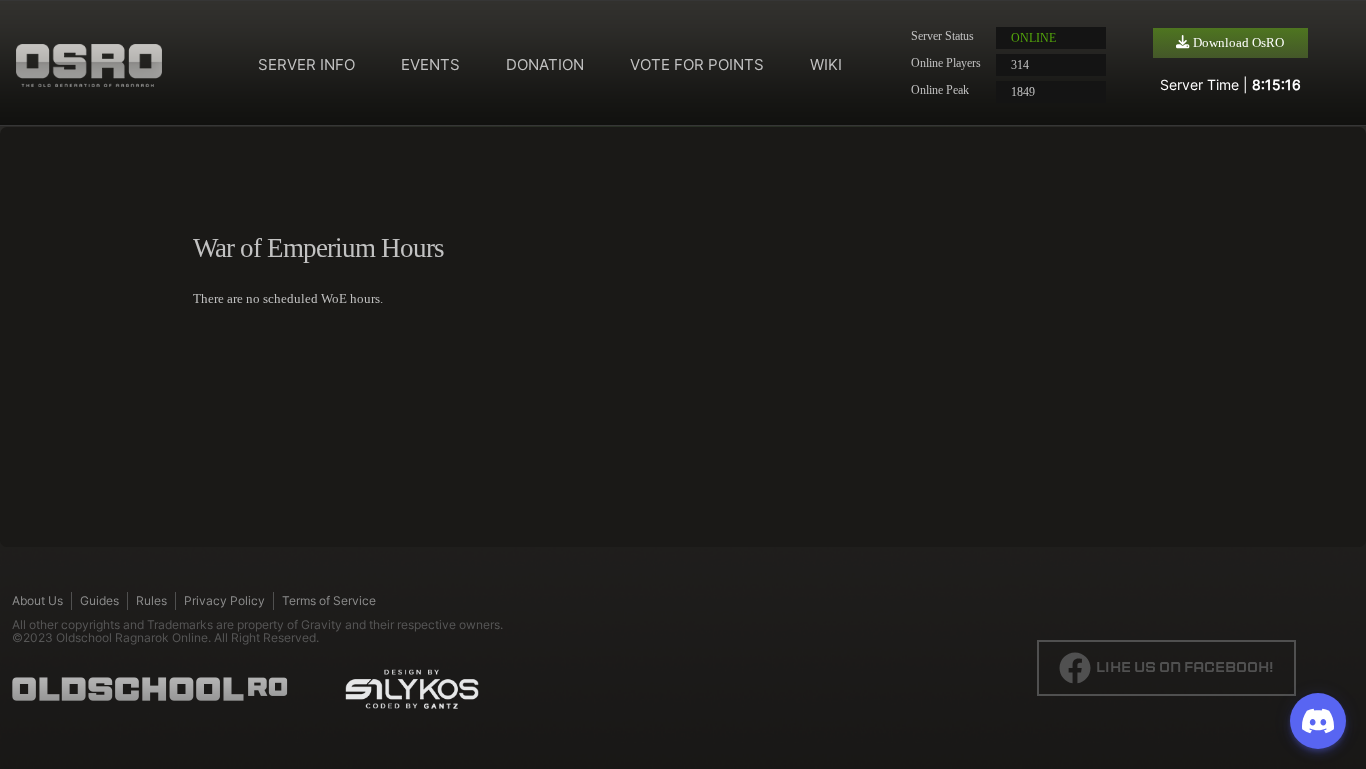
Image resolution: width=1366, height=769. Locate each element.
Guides (99, 600)
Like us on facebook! (1185, 667)
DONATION (545, 65)
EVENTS (430, 65)
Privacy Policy (224, 600)
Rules (151, 600)
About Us (37, 600)
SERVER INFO (306, 65)
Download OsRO (1237, 42)
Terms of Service (329, 600)
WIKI (826, 65)
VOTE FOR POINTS (697, 65)
